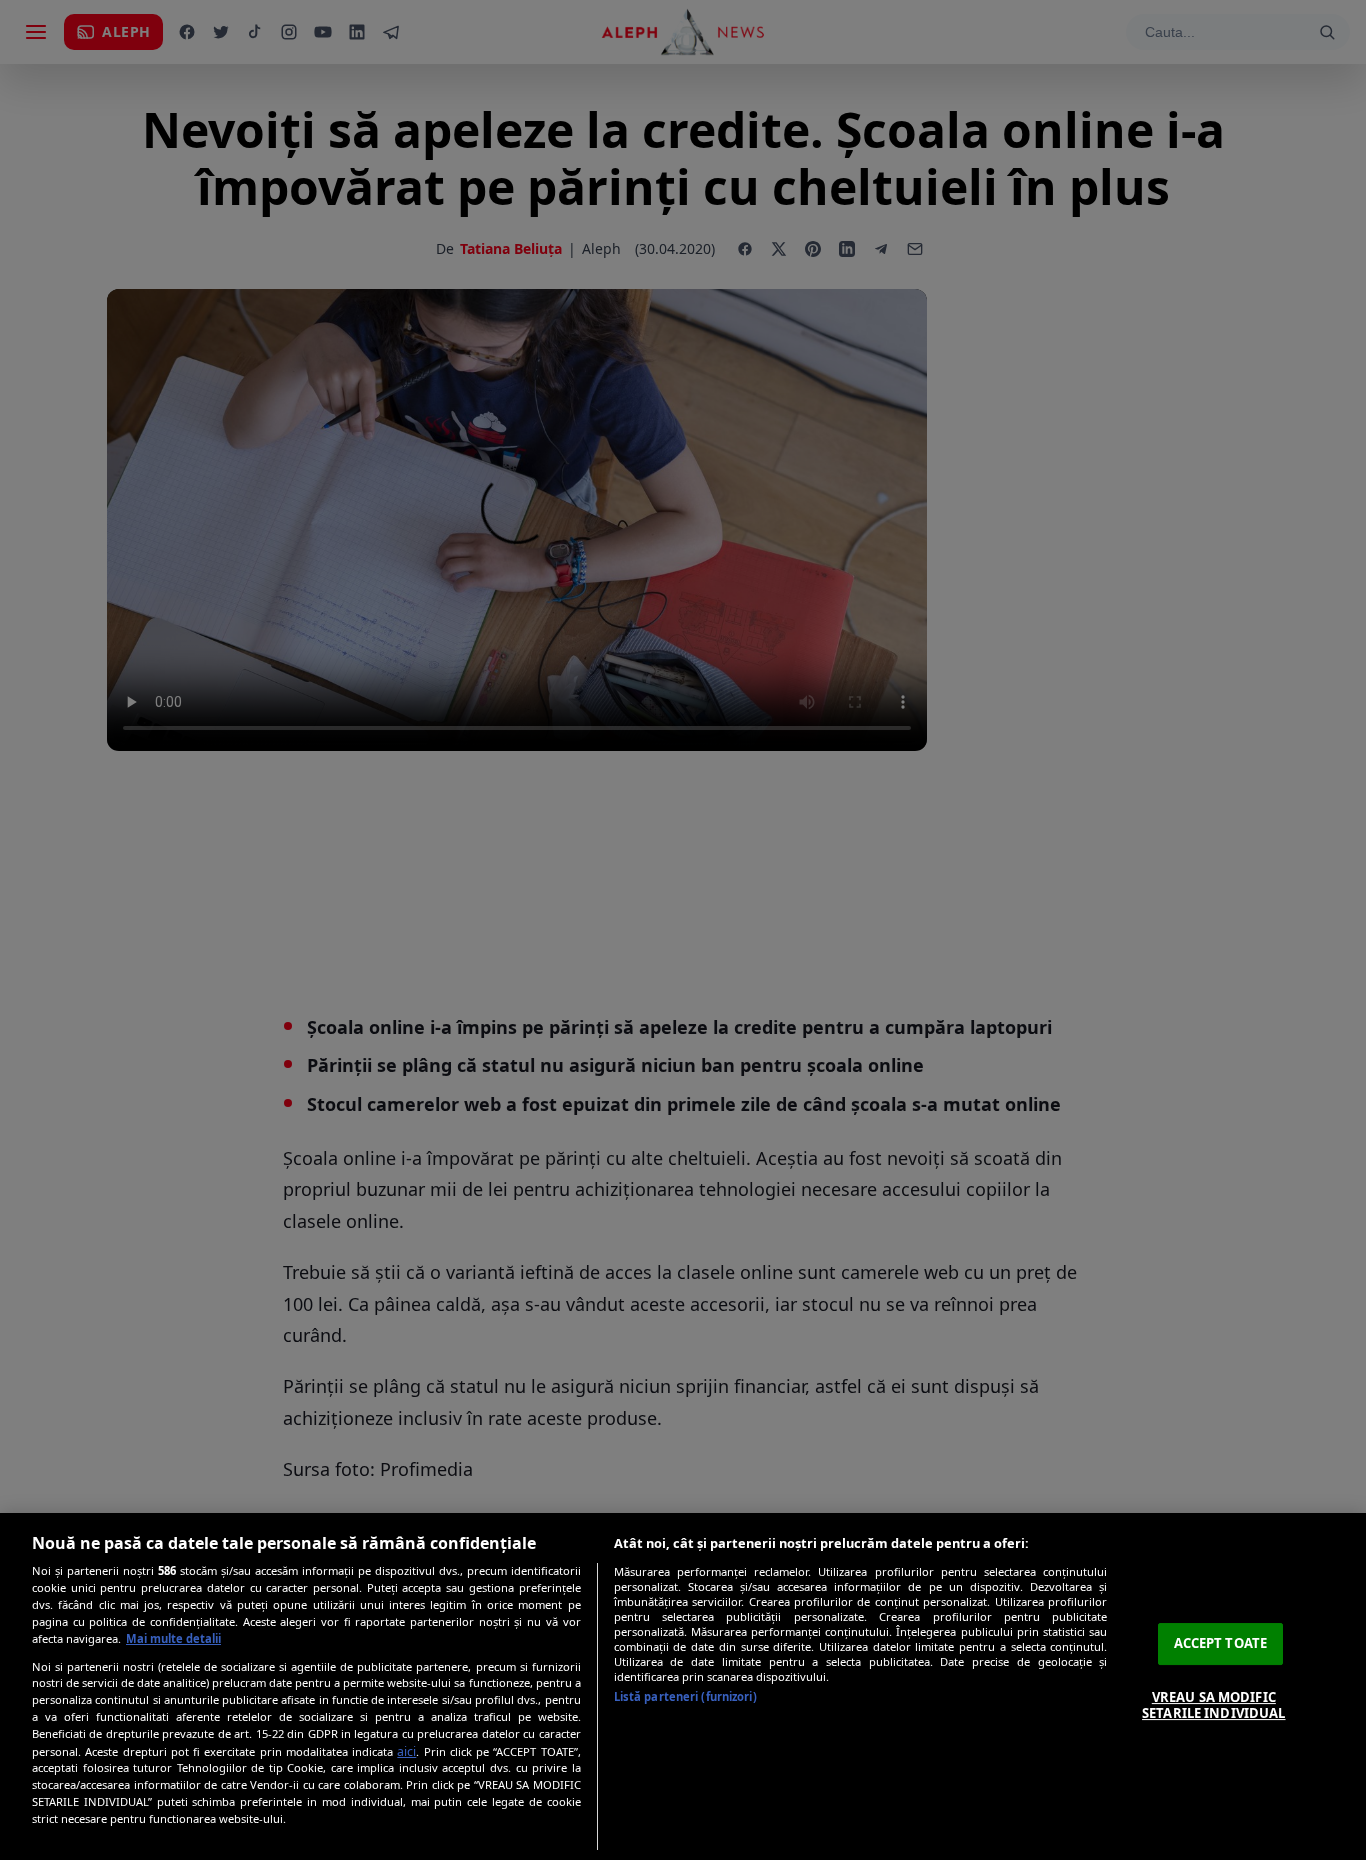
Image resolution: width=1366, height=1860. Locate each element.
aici (406, 1751)
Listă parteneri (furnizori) (685, 1696)
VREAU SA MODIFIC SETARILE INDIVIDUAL (1213, 1705)
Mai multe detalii (173, 1638)
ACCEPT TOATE (1221, 1643)
